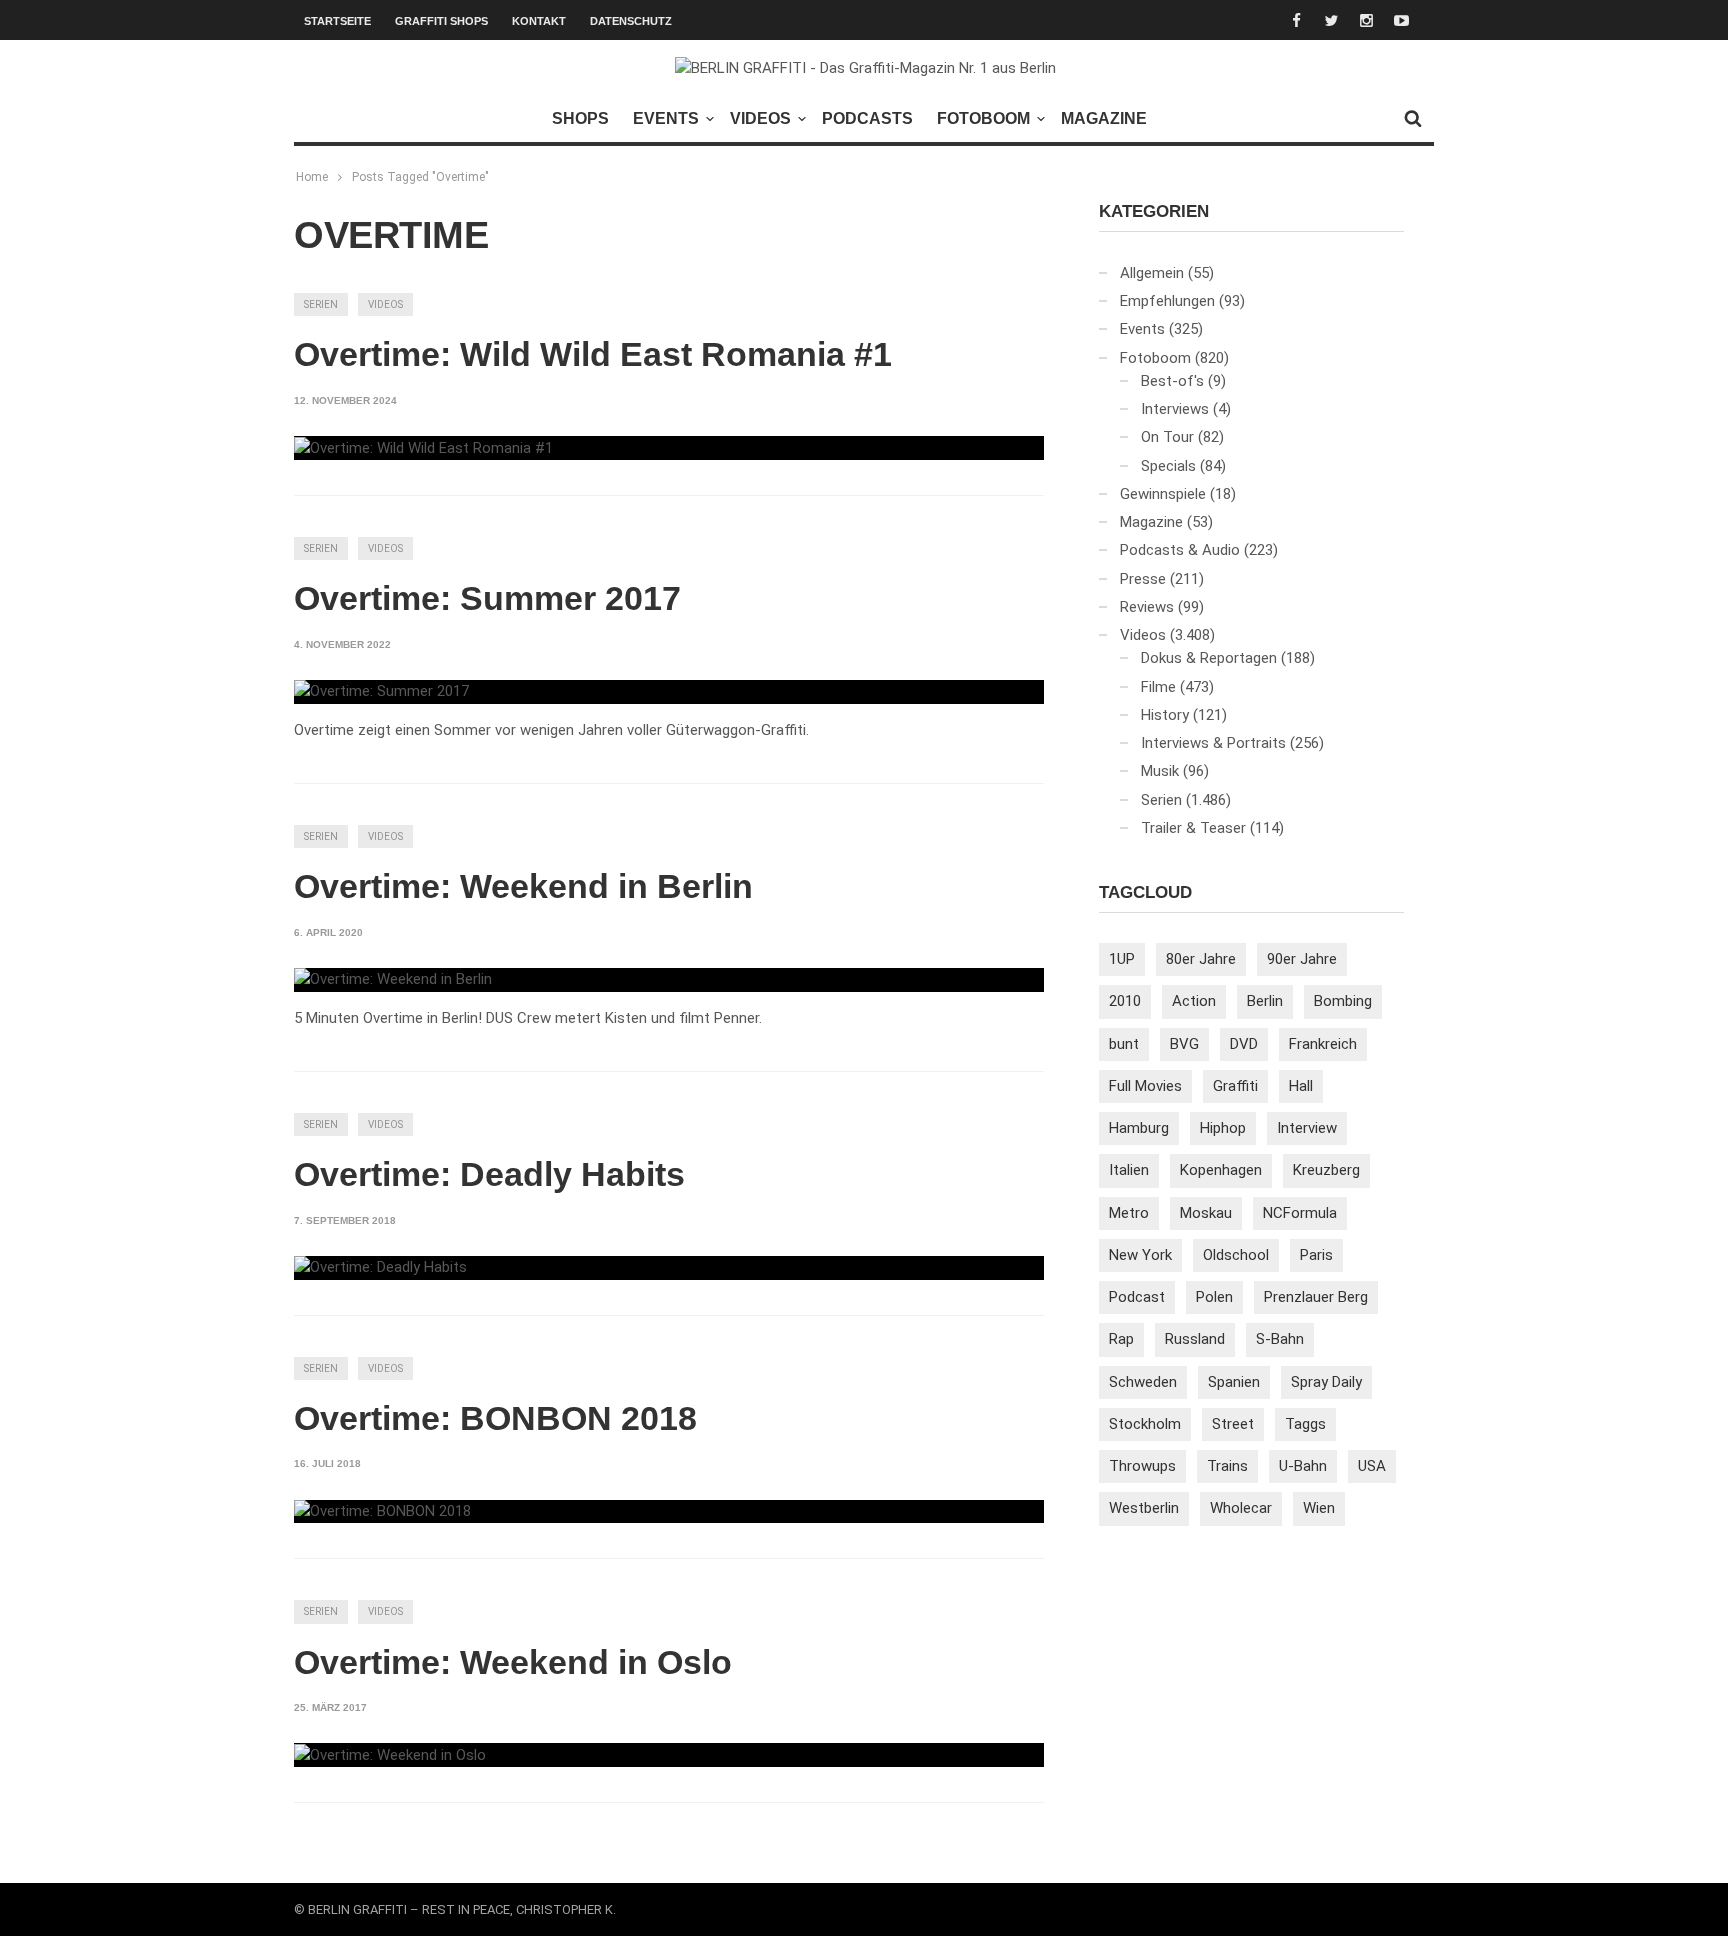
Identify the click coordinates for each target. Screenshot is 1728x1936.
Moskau (1206, 1213)
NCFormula (1300, 1213)
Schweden (1143, 1382)
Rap (1121, 1339)
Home (312, 177)
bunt (1124, 1044)
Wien (1319, 1508)
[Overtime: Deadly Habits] (380, 1268)
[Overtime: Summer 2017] (381, 692)
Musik (1160, 771)
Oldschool (1236, 1255)
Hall (1301, 1086)
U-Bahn (1303, 1466)
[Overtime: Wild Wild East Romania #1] (423, 448)
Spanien (1234, 1382)
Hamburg (1139, 1128)
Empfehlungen (1167, 301)
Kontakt (539, 21)
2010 (1125, 1001)
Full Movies (1145, 1086)
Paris (1316, 1255)
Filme (1158, 687)
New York (1140, 1255)
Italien (1129, 1170)
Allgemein (1152, 273)
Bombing (1343, 1001)
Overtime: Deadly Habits (489, 1174)
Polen (1214, 1297)
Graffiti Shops (441, 21)
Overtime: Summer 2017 (487, 598)
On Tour (1167, 437)
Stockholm (1145, 1424)
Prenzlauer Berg (1316, 1297)
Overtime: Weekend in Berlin (523, 886)
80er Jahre (1201, 959)
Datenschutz (631, 21)
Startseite (337, 21)
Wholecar (1241, 1508)
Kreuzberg (1326, 1170)
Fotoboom (983, 118)
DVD (1244, 1044)
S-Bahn (1280, 1339)
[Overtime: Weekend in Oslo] (390, 1755)
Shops (580, 118)
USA (1372, 1466)
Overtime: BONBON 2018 (495, 1418)
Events (666, 118)
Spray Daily (1326, 1382)
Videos (760, 118)
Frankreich (1323, 1044)
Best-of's (1172, 381)
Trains (1227, 1466)
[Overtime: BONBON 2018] (382, 1512)
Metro (1129, 1213)
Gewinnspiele (1163, 494)
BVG (1184, 1044)
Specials (1168, 466)
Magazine (1104, 118)
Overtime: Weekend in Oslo (513, 1662)
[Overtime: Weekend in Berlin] (393, 980)
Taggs (1305, 1424)
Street (1233, 1424)
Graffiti (1235, 1086)
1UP (1122, 959)
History (1165, 715)
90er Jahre (1302, 959)
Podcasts (867, 118)
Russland (1195, 1339)
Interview (1307, 1128)
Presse (1143, 579)
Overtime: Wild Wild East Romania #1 (593, 354)
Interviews (1175, 409)
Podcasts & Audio (1180, 550)
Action (1194, 1001)
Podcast (1137, 1297)
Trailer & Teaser (1193, 828)
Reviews (1147, 607)
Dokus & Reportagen (1209, 658)
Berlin (1265, 1001)
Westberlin (1144, 1508)
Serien (321, 304)
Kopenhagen (1221, 1170)
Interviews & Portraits (1213, 743)
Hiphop (1223, 1128)
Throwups (1142, 1466)
